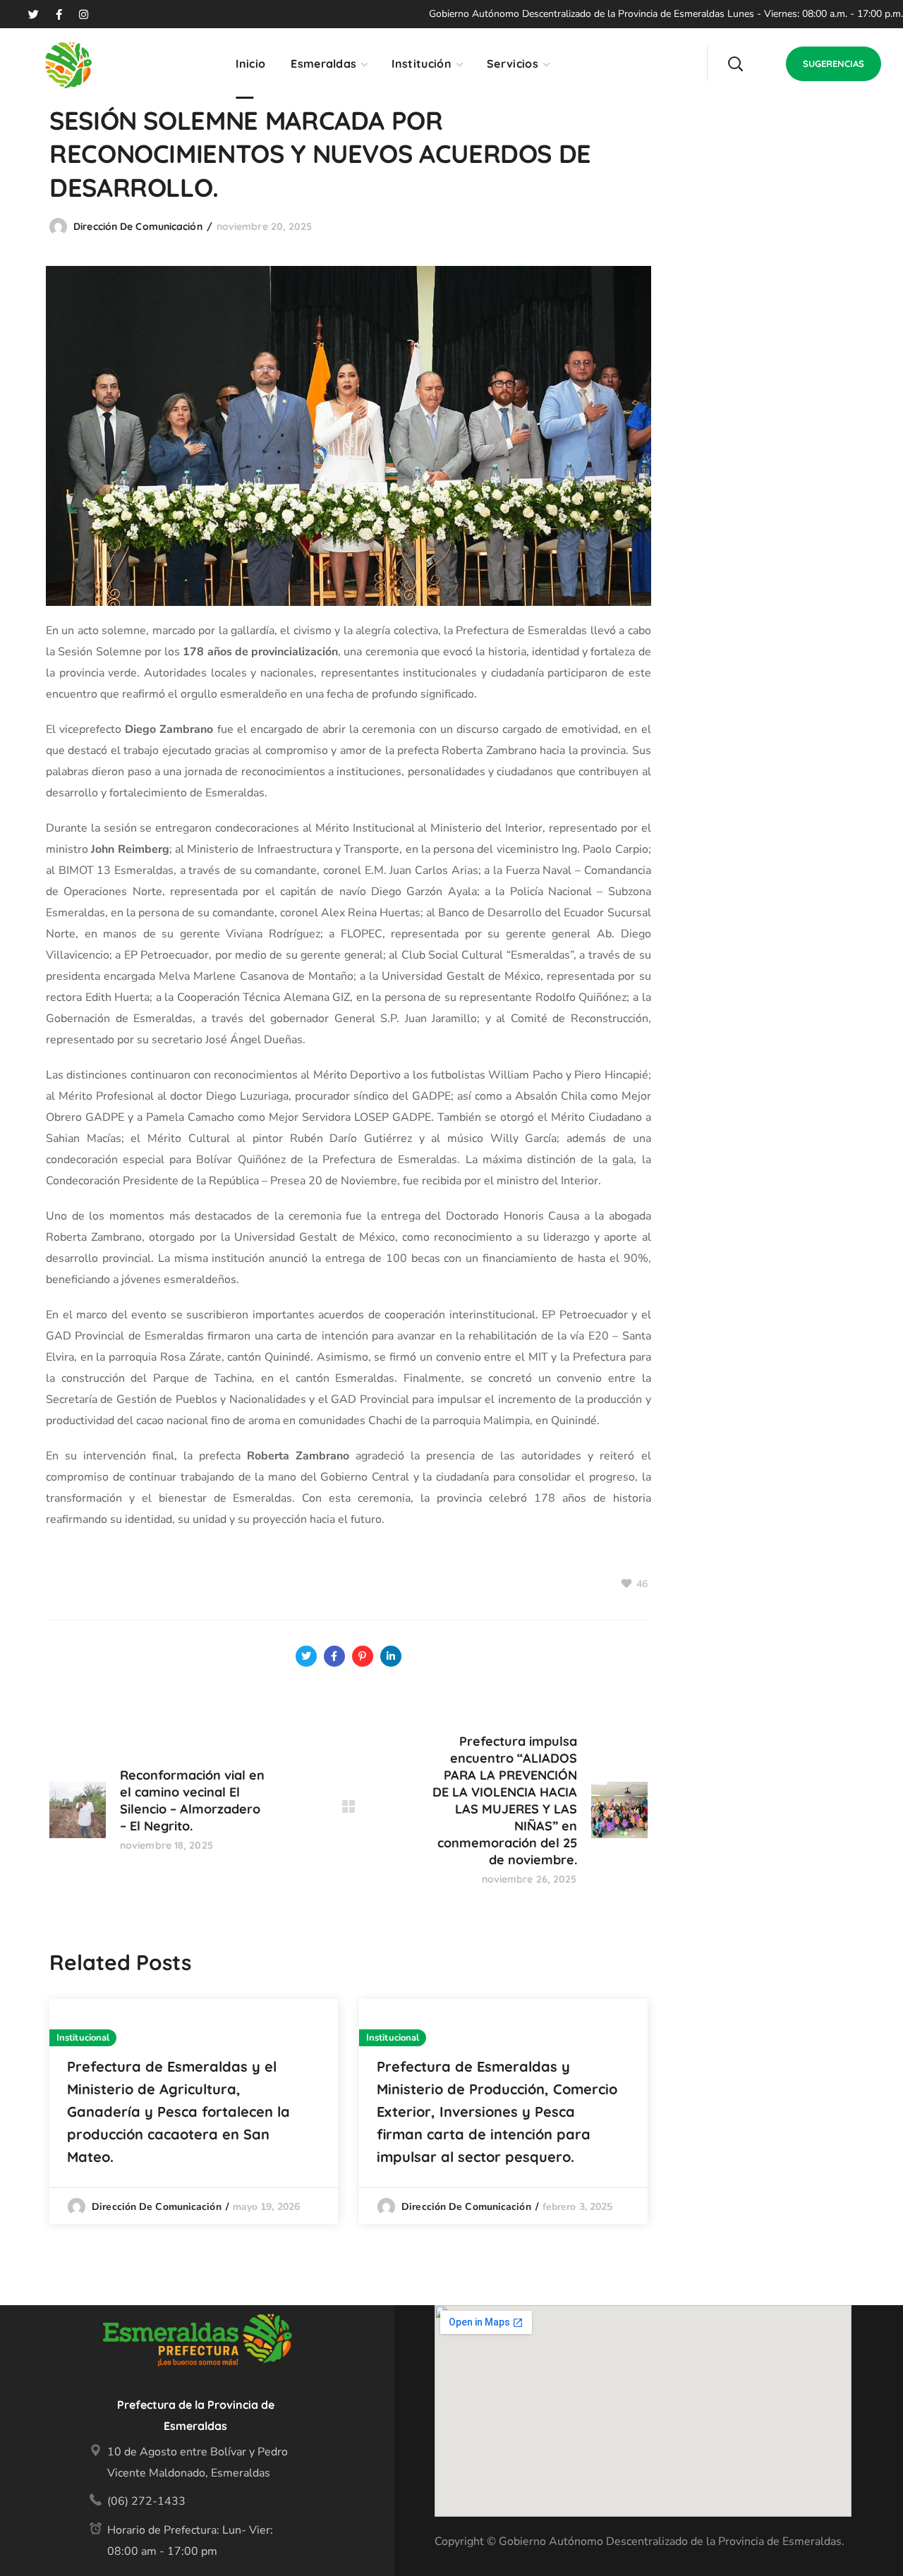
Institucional (83, 2038)
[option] (194, 2112)
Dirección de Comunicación (138, 226)
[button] (735, 63)
